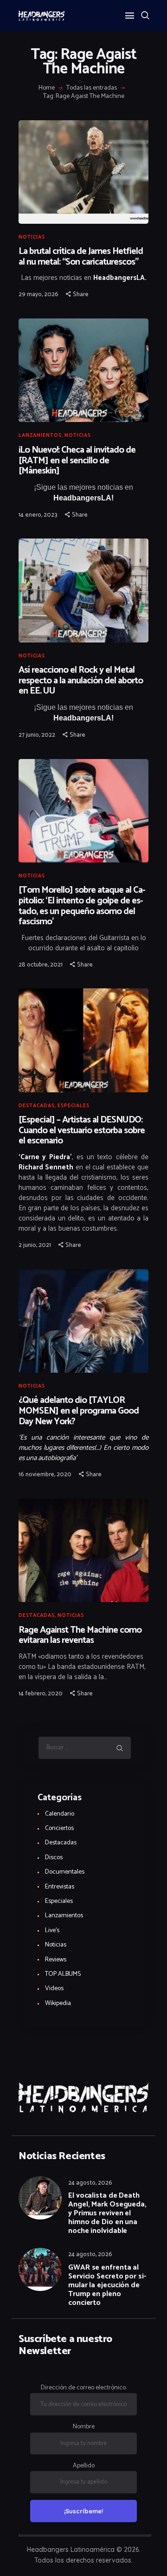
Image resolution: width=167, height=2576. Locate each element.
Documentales (65, 1872)
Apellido (84, 2466)
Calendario (60, 1814)
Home (47, 88)
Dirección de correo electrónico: (84, 2388)
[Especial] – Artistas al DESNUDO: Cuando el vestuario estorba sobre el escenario (82, 1131)
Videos (54, 1989)
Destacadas (37, 1106)
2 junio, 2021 (35, 1245)
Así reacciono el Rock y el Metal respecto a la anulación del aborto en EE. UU (81, 681)
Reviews (56, 1960)
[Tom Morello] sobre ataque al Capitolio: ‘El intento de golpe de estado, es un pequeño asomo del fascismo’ (82, 906)
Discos (54, 1858)
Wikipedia (58, 2003)
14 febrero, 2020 (41, 1694)
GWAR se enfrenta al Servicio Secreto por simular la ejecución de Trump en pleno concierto (107, 2285)
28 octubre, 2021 (41, 965)
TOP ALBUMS (63, 1974)
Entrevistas (60, 1887)
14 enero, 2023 (38, 515)
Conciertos (59, 1828)
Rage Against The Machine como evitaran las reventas (80, 1636)
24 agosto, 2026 (90, 2183)
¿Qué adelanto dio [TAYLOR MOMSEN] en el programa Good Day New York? (79, 1411)
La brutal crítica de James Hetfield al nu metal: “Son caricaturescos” (81, 257)
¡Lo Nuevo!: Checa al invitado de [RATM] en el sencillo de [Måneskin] (77, 461)
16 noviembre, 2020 (45, 1475)
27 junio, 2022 (37, 735)
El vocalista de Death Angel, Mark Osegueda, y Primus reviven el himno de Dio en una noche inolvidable (107, 2213)
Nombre (84, 2427)
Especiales (74, 1106)
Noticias (32, 237)
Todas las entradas (92, 88)
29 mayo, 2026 (39, 295)
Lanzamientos (40, 435)
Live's (52, 1930)
